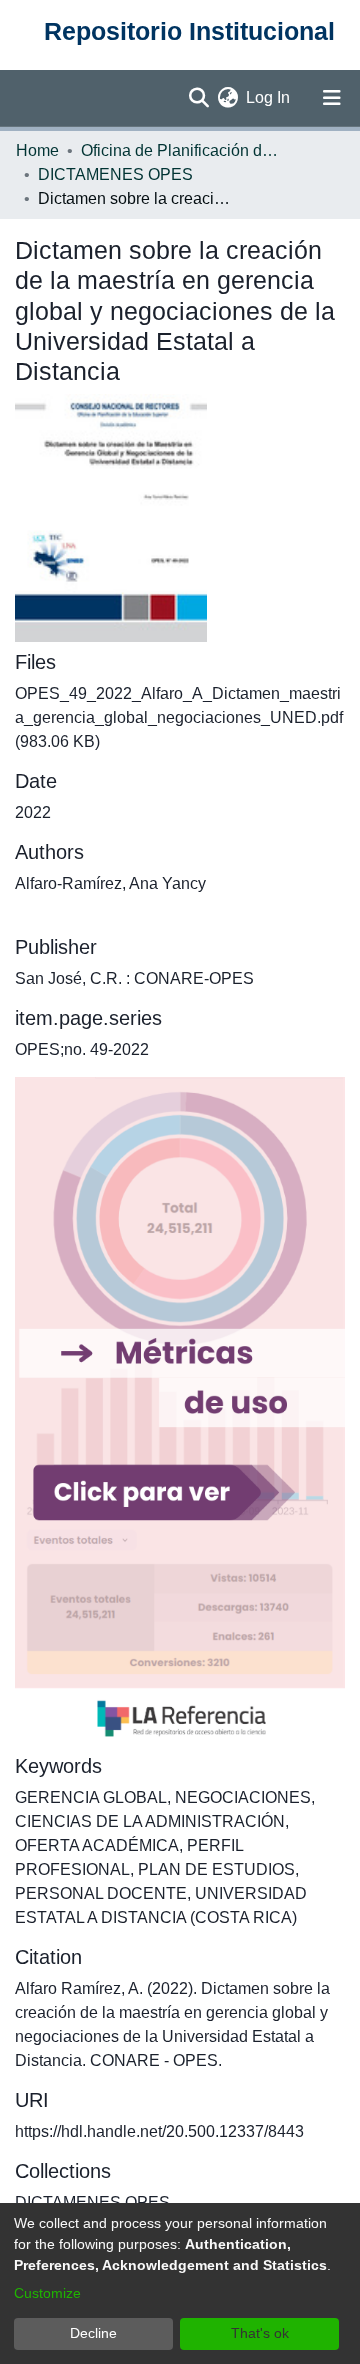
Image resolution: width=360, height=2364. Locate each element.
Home (37, 150)
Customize (47, 2293)
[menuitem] (227, 98)
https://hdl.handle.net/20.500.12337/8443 (159, 2131)
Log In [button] (269, 97)
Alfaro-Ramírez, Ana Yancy (110, 883)
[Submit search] (198, 98)
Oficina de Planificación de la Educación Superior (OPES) (181, 150)
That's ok (260, 2333)
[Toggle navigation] (332, 98)
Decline (93, 2333)
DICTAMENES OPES (115, 174)
